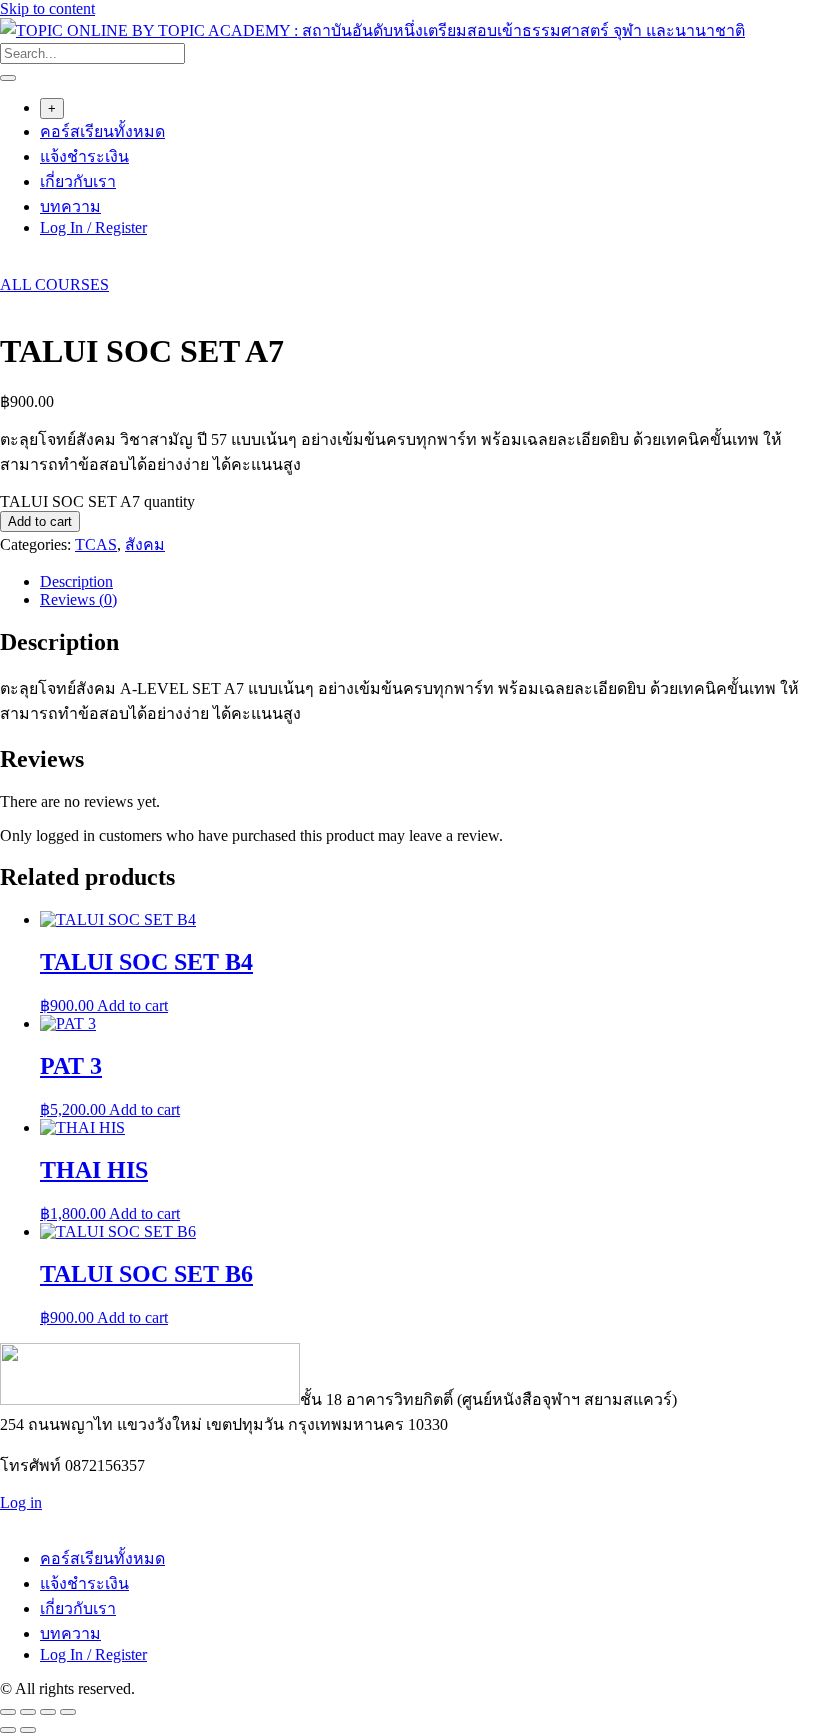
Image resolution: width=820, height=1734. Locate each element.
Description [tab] (76, 581)
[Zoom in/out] (8, 1712)
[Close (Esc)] (68, 1712)
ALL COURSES (54, 284)
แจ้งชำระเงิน (84, 156)
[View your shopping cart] (10, 266)
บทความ (70, 206)
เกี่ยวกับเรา (78, 181)
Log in (21, 1502)
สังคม (145, 544)
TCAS (96, 544)
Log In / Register (93, 227)
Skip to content (47, 8)
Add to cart (40, 521)
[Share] (48, 1712)
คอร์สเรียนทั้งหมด (102, 131)
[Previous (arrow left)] (8, 1730)
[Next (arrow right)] (28, 1730)
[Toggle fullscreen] (28, 1712)
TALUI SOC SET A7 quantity (97, 501)
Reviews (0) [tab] (78, 599)
